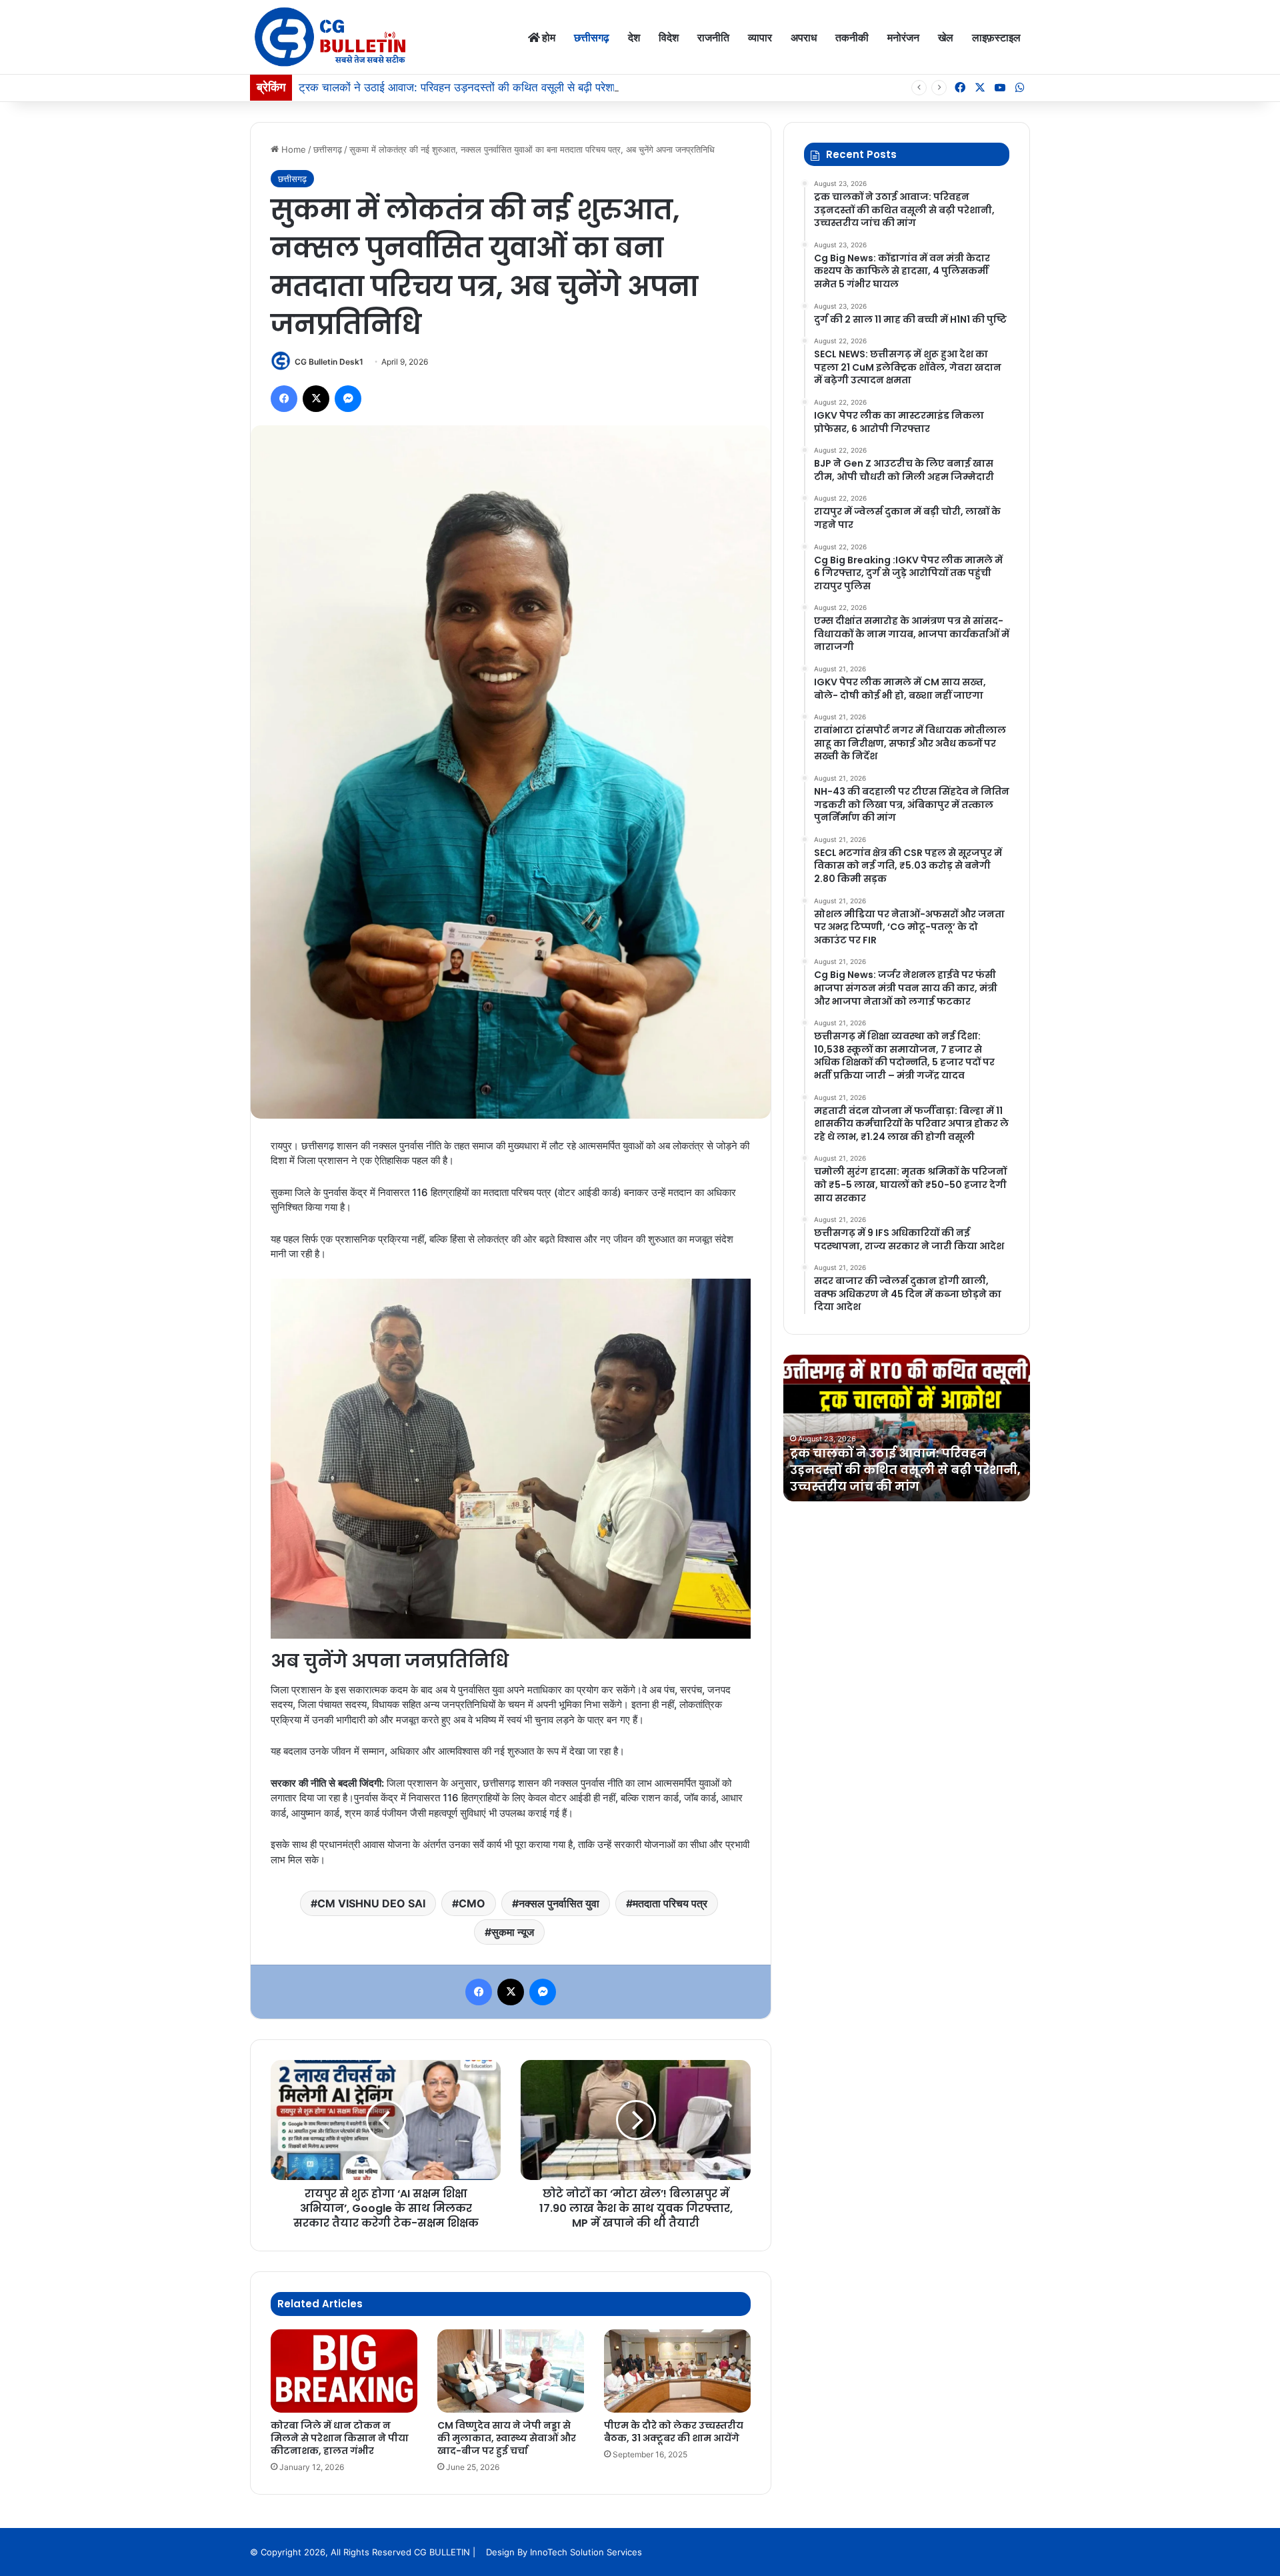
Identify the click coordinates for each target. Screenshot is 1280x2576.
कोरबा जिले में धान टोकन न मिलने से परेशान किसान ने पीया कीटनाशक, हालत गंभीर (340, 2438)
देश (634, 37)
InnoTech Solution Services (586, 2552)
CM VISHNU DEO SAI (371, 1903)
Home (292, 149)
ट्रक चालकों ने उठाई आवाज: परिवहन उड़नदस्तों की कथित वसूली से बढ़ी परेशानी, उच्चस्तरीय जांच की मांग (514, 87)
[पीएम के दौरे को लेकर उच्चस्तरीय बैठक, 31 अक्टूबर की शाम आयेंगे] (677, 2371)
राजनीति (713, 37)
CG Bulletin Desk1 (329, 362)
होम (548, 37)
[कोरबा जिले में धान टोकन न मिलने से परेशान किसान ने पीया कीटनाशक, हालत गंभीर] (344, 2371)
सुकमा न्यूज (513, 1932)
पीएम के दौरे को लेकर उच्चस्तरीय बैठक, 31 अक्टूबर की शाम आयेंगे (674, 2432)
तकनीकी (852, 37)
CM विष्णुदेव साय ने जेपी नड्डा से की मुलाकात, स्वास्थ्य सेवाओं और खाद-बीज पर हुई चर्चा (507, 2438)
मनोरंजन (903, 37)
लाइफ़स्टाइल (996, 37)
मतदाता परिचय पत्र (670, 1903)
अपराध (804, 37)
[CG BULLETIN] (330, 37)
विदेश (669, 37)
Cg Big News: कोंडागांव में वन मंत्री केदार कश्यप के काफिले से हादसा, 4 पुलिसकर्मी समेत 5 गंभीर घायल (902, 1470)
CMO (472, 1903)
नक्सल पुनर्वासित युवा (559, 1903)
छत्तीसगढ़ (592, 37)
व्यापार (760, 37)
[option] (907, 1428)
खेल (946, 37)
